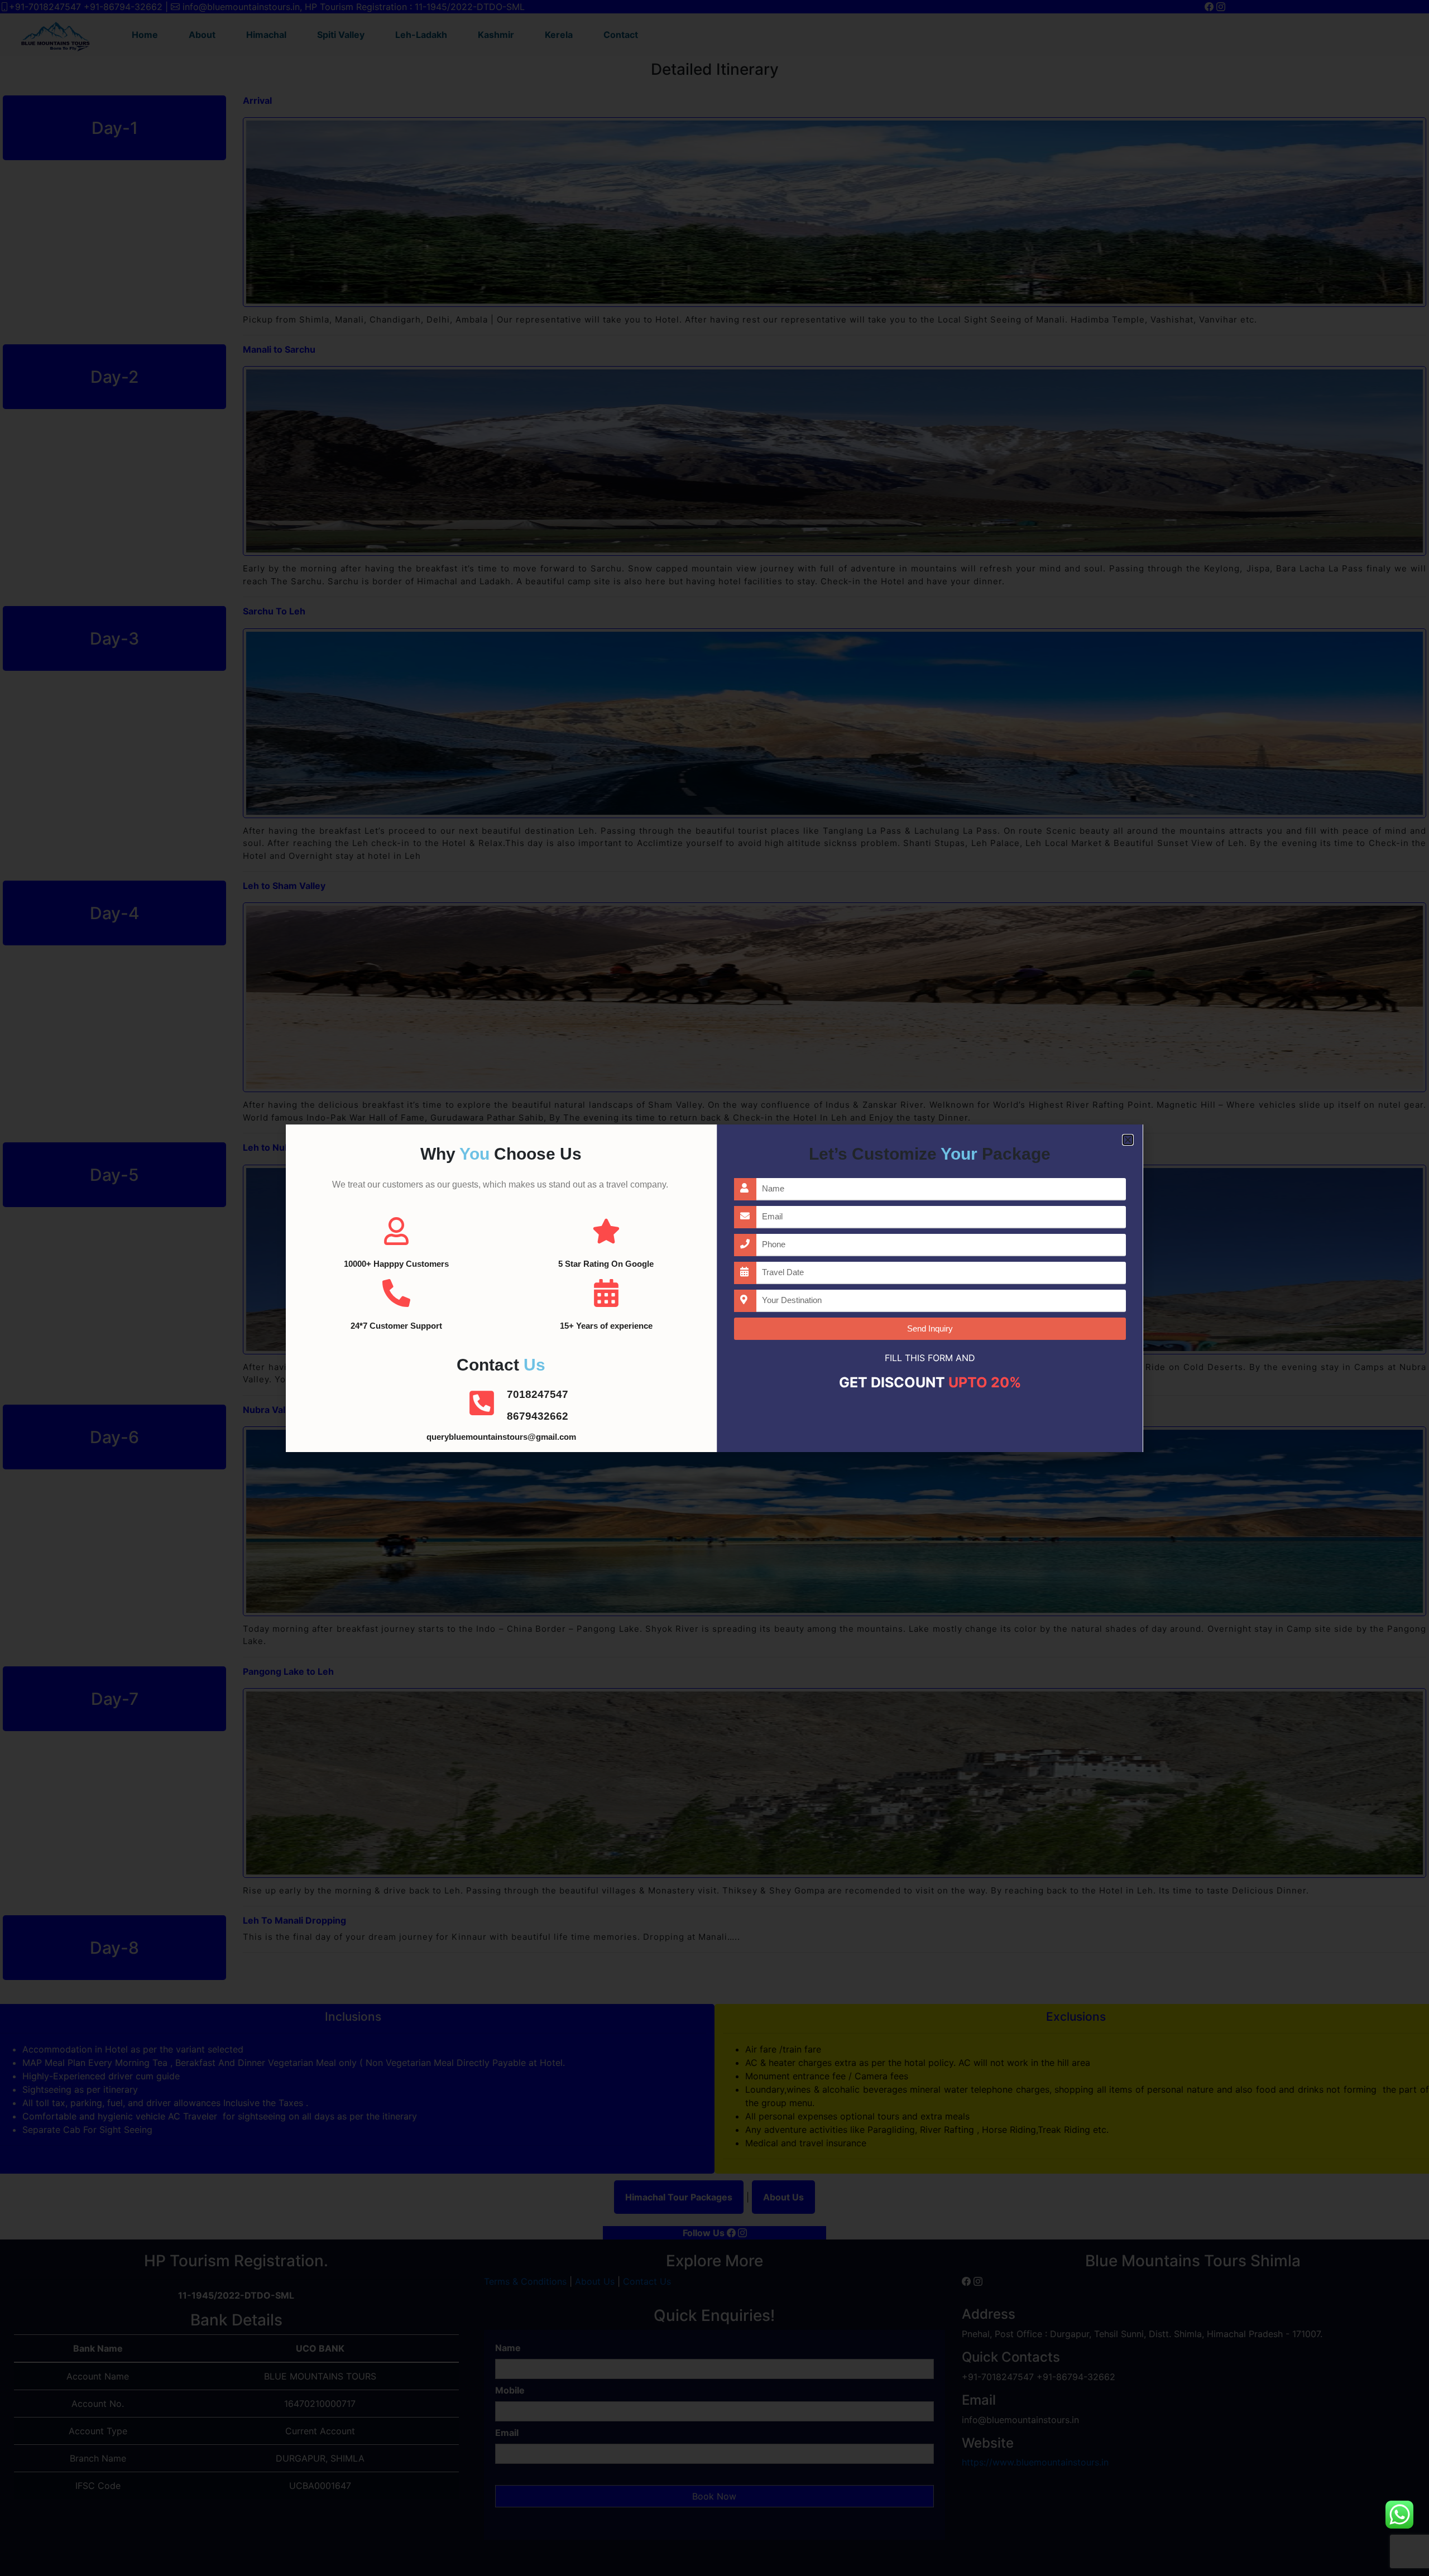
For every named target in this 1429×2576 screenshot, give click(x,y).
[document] (714, 1288)
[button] (1128, 1140)
